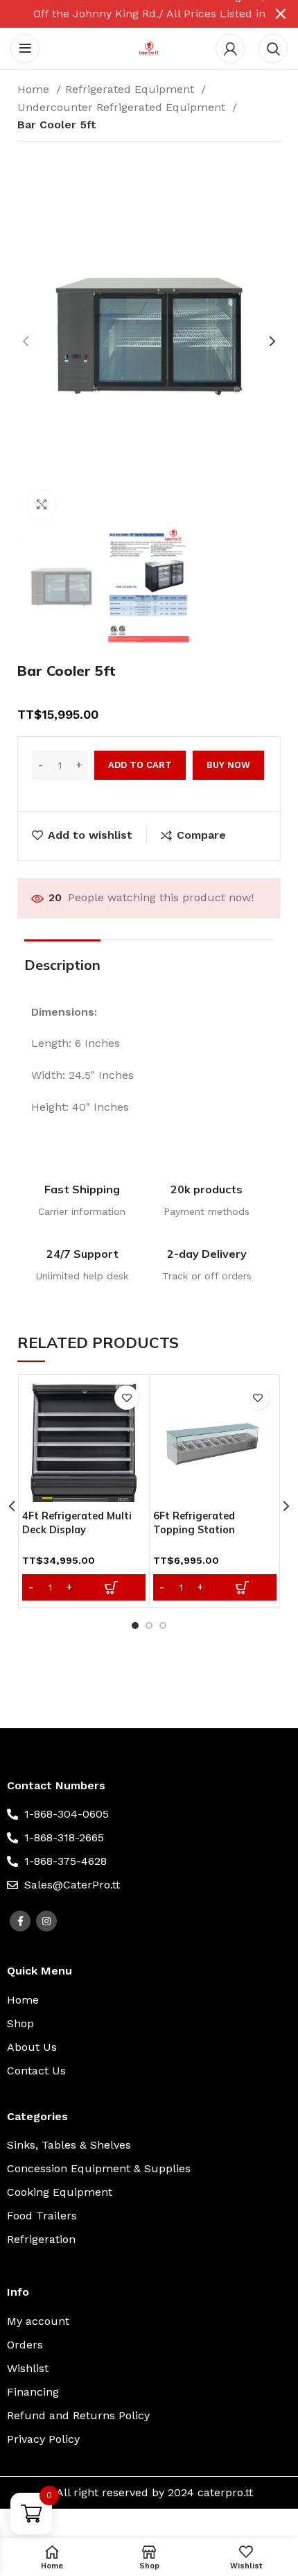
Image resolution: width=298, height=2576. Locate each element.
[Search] (273, 49)
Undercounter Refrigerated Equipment (123, 107)
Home (35, 89)
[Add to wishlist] (126, 1398)
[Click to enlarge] (42, 504)
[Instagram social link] (46, 1921)
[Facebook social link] (20, 1921)
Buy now (228, 765)
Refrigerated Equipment (131, 89)
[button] (84, 1587)
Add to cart (140, 765)
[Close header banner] (281, 14)
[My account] (230, 49)
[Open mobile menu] (25, 49)
